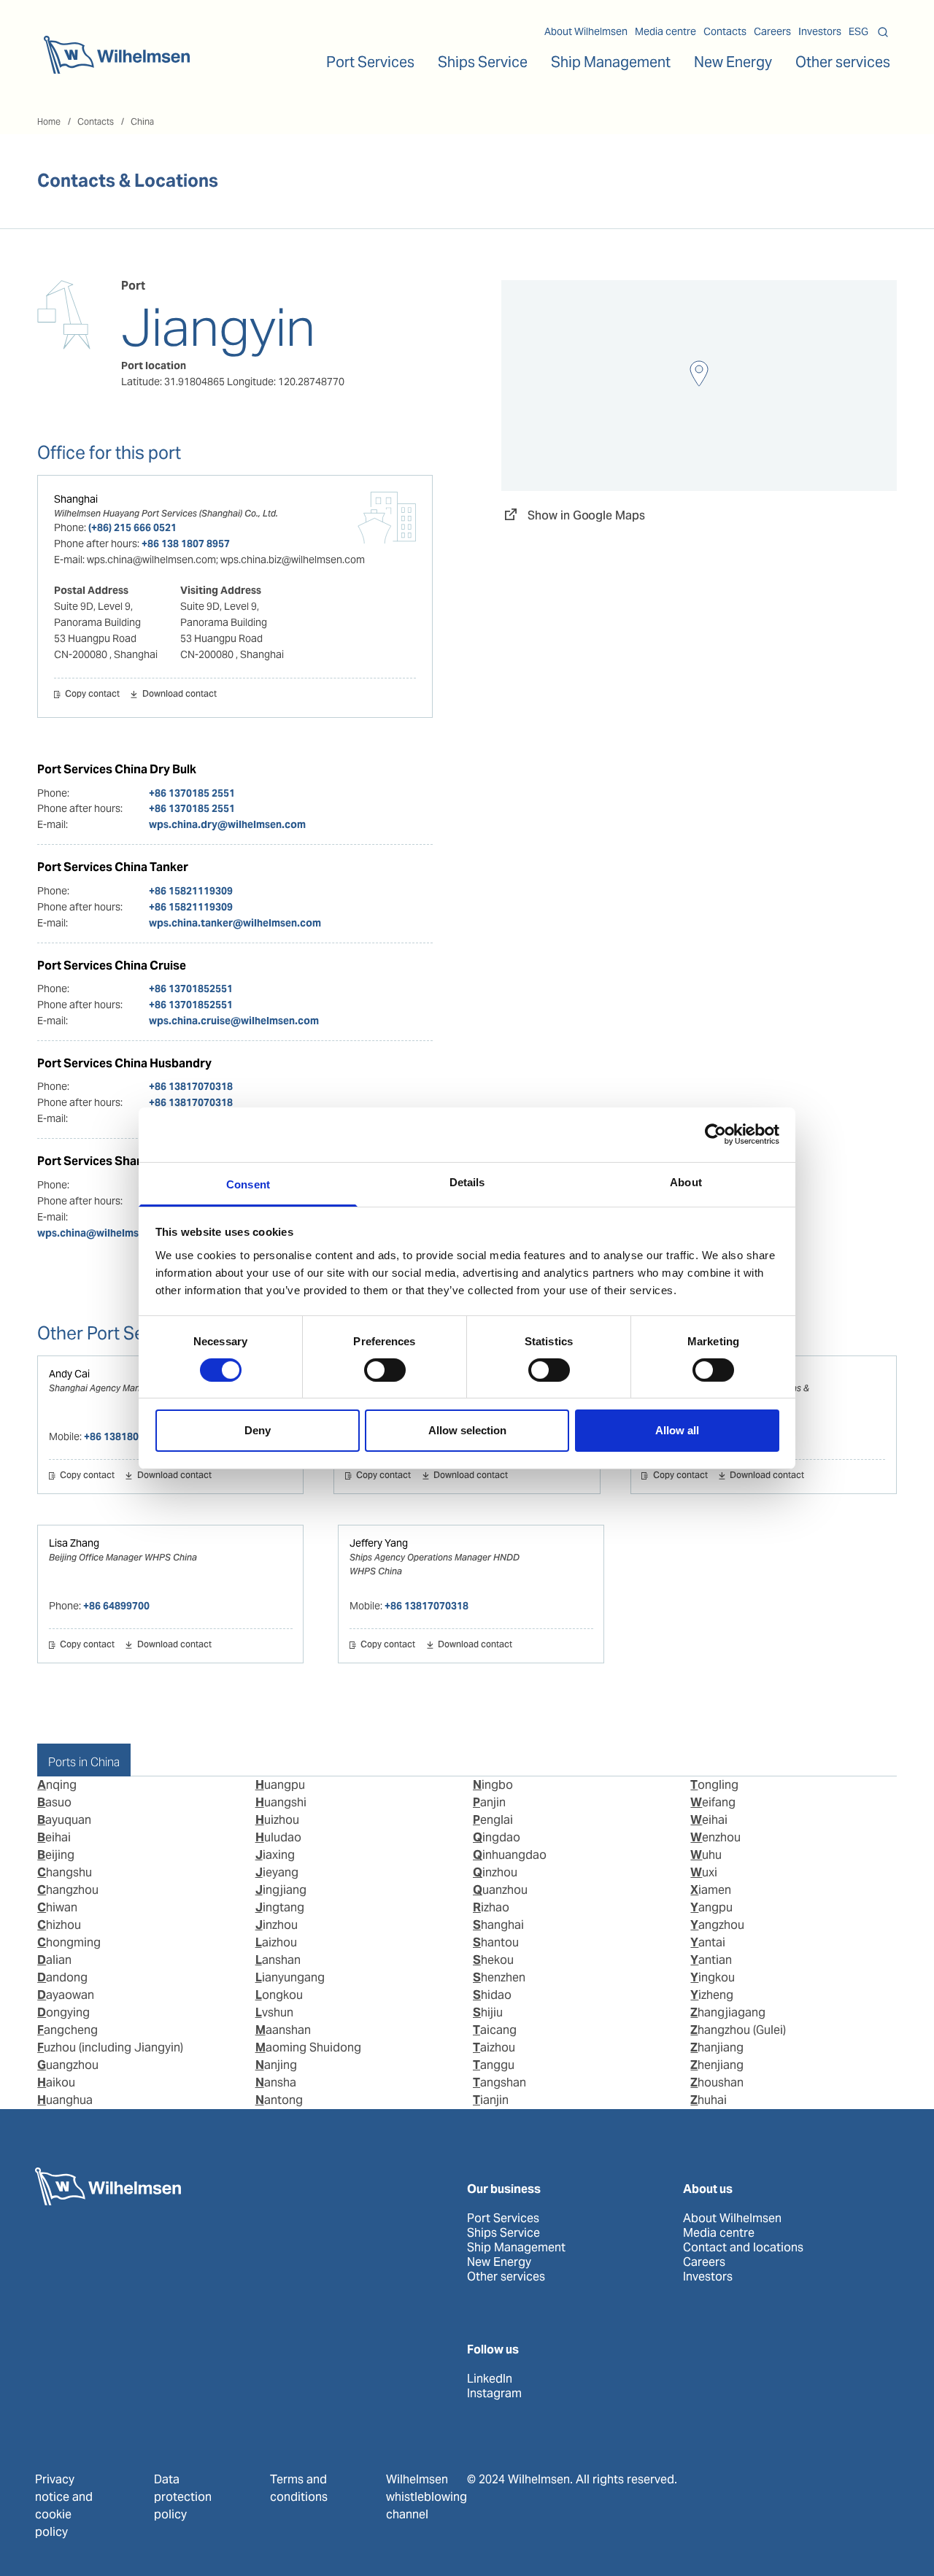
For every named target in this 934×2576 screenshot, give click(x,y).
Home (49, 121)
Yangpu (711, 1907)
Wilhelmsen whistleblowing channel (427, 2497)
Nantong (279, 2100)
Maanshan (283, 2030)
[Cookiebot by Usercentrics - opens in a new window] (715, 1134)
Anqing (57, 1785)
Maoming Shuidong (308, 2047)
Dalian (54, 1960)
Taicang (495, 2030)
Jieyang (277, 1872)
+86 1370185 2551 (192, 793)
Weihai (709, 1820)
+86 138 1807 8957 (186, 544)
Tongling (714, 1785)
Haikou (56, 2082)
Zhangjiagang (728, 2012)
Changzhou (68, 1890)
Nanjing (276, 2065)
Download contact (179, 695)
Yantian (711, 1960)
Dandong (62, 1977)
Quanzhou (500, 1890)
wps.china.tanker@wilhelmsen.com (235, 923)
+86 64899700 (116, 1606)
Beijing (56, 1855)
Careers (772, 31)
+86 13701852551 (191, 989)
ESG (858, 31)
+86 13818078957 (126, 1436)
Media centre (665, 31)
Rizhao (491, 1907)
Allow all (677, 1430)
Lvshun (274, 2012)
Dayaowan (66, 1995)
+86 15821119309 (191, 891)
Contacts (725, 31)
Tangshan (499, 2082)
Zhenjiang (717, 2065)
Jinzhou (277, 1925)
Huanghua (65, 2100)
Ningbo (493, 1785)
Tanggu (494, 2065)
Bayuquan (64, 1820)
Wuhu (706, 1855)
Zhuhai (709, 2100)
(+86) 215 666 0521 (132, 527)
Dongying (63, 2012)
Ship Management (516, 2248)
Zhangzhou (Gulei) (738, 2030)
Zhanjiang (717, 2047)
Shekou (493, 1960)
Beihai (54, 1837)
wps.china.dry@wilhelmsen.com (227, 824)
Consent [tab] (248, 1184)
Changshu (65, 1872)
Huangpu (280, 1785)
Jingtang (280, 1907)
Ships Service (503, 2233)
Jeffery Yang (379, 1543)
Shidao (492, 1995)
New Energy (733, 62)
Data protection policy (183, 2497)
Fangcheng (67, 2030)
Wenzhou (715, 1837)
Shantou (496, 1942)
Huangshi (281, 1802)
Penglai (493, 1820)
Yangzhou (717, 1925)
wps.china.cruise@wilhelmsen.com (234, 1021)
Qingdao (497, 1837)
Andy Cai (69, 1374)
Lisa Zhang (74, 1543)
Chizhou (59, 1925)
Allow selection (467, 1430)
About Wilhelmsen (586, 31)
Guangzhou (68, 2065)
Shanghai (76, 499)
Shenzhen (499, 1977)
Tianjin (491, 2100)
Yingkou (713, 1977)
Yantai (708, 1942)
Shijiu (488, 2012)
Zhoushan (717, 2082)
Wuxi (704, 1872)
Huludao (278, 1837)
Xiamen (711, 1890)
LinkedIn (490, 2379)
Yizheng (712, 1995)
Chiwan (57, 1907)
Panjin (489, 1802)
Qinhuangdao (510, 1855)
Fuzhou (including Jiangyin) (110, 2047)
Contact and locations (743, 2248)
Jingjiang (281, 1890)
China (142, 121)
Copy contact (92, 695)
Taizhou (494, 2047)
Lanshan (278, 1960)
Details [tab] (467, 1181)
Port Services (503, 2219)
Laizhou (276, 1942)
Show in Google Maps (586, 515)
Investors (820, 31)
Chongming (69, 1942)
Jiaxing (275, 1855)
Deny (258, 1430)
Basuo (54, 1802)
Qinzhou (495, 1872)
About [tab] (686, 1181)
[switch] (385, 1370)
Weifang (713, 1802)
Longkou (279, 1995)
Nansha (276, 2082)
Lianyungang (290, 1977)
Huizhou (277, 1820)
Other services (506, 2277)
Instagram (494, 2394)
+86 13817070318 (191, 1086)
